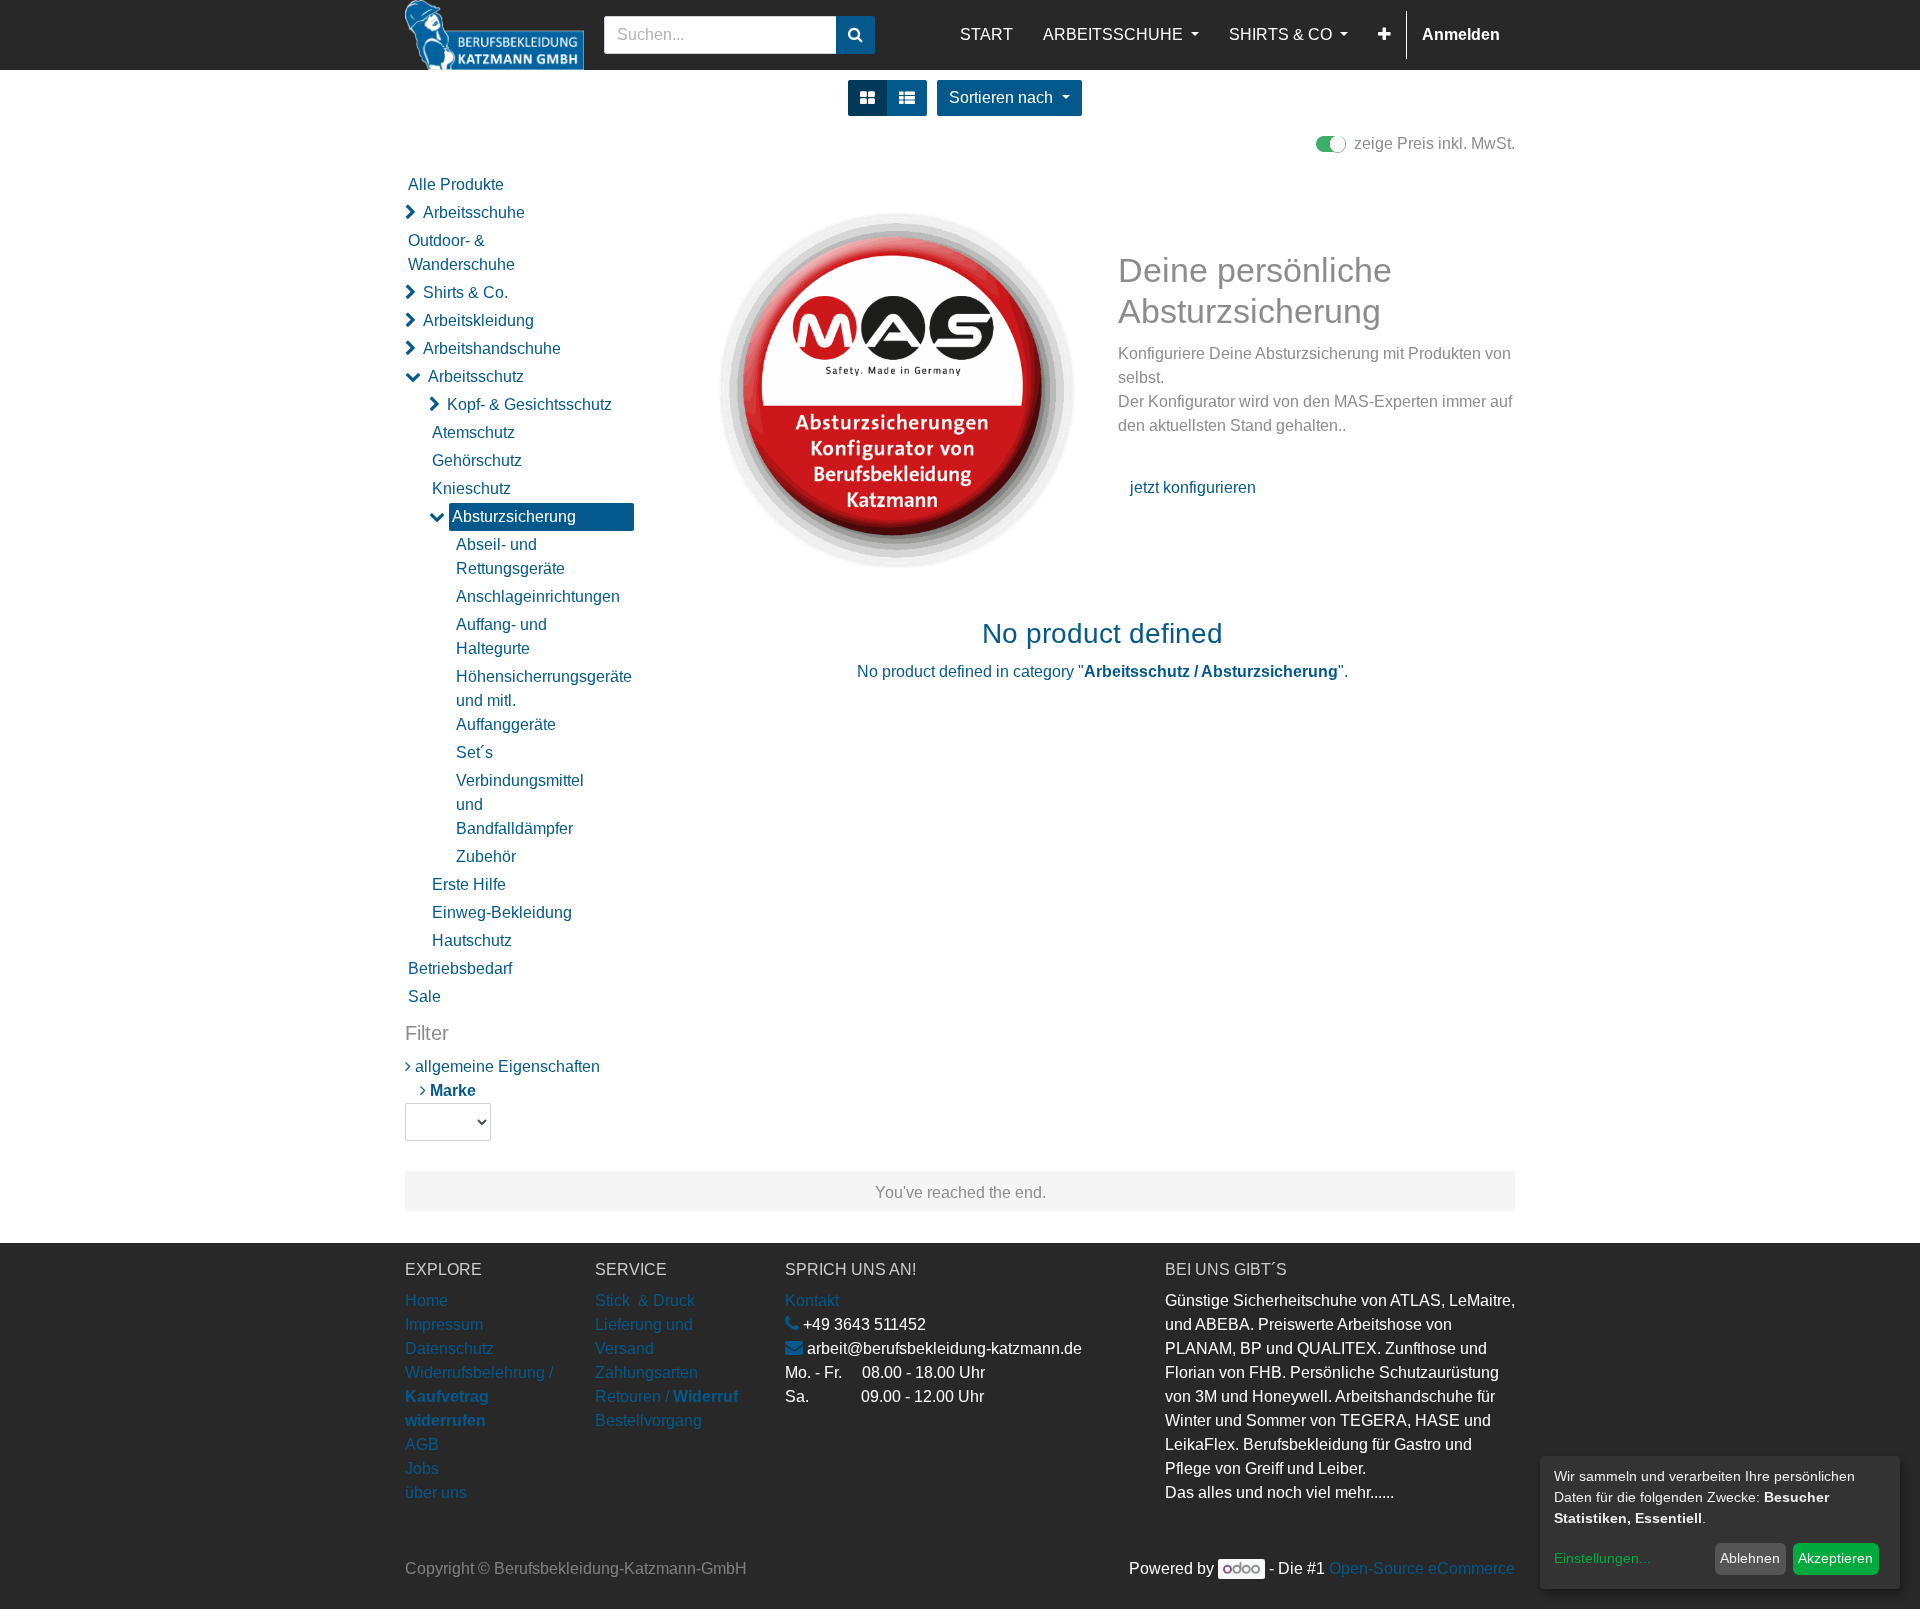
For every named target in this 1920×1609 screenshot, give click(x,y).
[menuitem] (986, 35)
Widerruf (705, 1396)
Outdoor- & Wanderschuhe (461, 252)
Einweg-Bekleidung (502, 912)
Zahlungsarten (646, 1372)
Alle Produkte (456, 184)
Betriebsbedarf (460, 968)
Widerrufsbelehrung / (479, 1396)
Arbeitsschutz (476, 376)
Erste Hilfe (469, 884)
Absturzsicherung (514, 516)
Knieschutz (471, 488)
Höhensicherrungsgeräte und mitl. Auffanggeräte (537, 700)
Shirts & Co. (465, 292)
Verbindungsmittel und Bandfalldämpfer (520, 804)
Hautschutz (472, 940)
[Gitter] (867, 98)
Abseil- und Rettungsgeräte (510, 556)
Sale (424, 996)
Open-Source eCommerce (1422, 1568)
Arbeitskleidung (478, 320)
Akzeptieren (1835, 1558)
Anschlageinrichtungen (537, 596)
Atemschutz (473, 432)
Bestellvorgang (648, 1420)
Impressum (444, 1324)
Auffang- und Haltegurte (501, 636)
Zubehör (486, 856)
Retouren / (632, 1396)
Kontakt (812, 1300)
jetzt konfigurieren (1193, 487)
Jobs (422, 1468)
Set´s (474, 752)
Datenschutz (449, 1348)
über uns (436, 1492)
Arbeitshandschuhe (492, 348)
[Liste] (907, 98)
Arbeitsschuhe (474, 212)
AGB (422, 1444)
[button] (1384, 35)
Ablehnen (1750, 1558)
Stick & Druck (645, 1300)
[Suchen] (855, 35)
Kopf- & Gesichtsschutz (529, 404)
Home (426, 1300)
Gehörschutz (477, 460)
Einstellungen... (1602, 1558)
